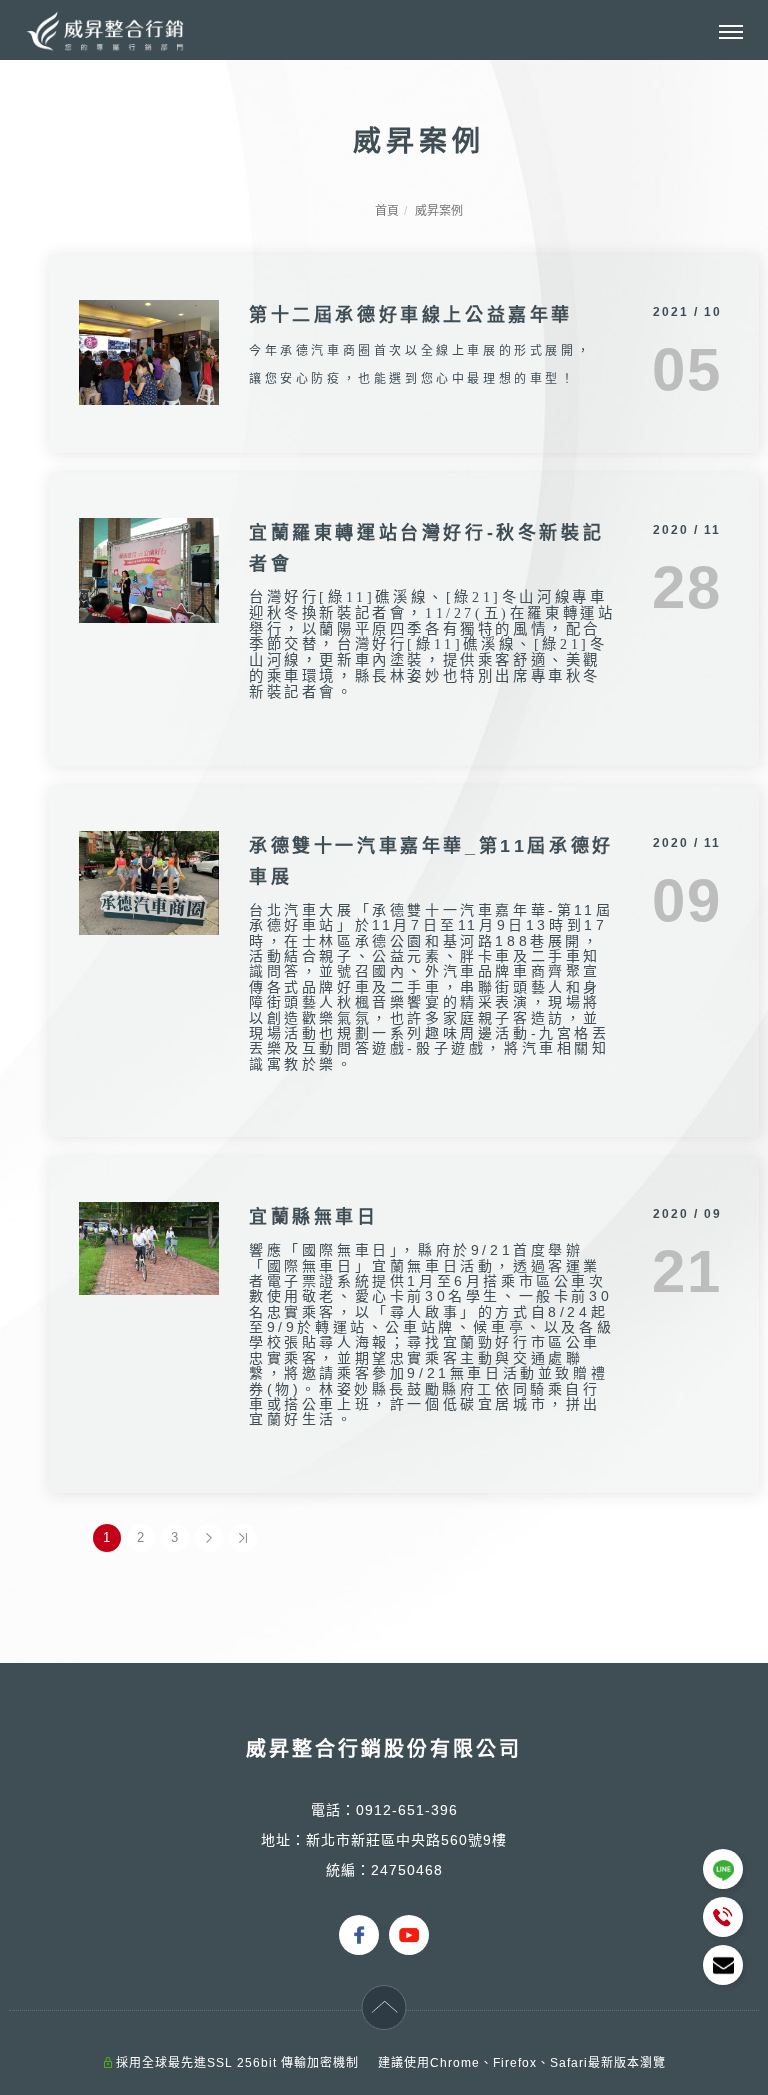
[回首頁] (105, 31)
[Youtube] (409, 1919)
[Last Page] (243, 1538)
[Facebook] (359, 1919)
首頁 (387, 211)
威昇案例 (439, 211)
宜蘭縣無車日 (314, 1217)
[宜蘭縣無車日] (149, 1247)
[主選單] (731, 33)
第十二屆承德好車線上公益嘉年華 (411, 315)
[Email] (723, 1965)
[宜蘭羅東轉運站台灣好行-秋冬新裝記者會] (149, 568)
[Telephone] (723, 1917)
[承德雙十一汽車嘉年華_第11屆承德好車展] (149, 881)
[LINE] (723, 1869)
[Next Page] (209, 1538)
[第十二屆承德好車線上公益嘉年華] (149, 350)
